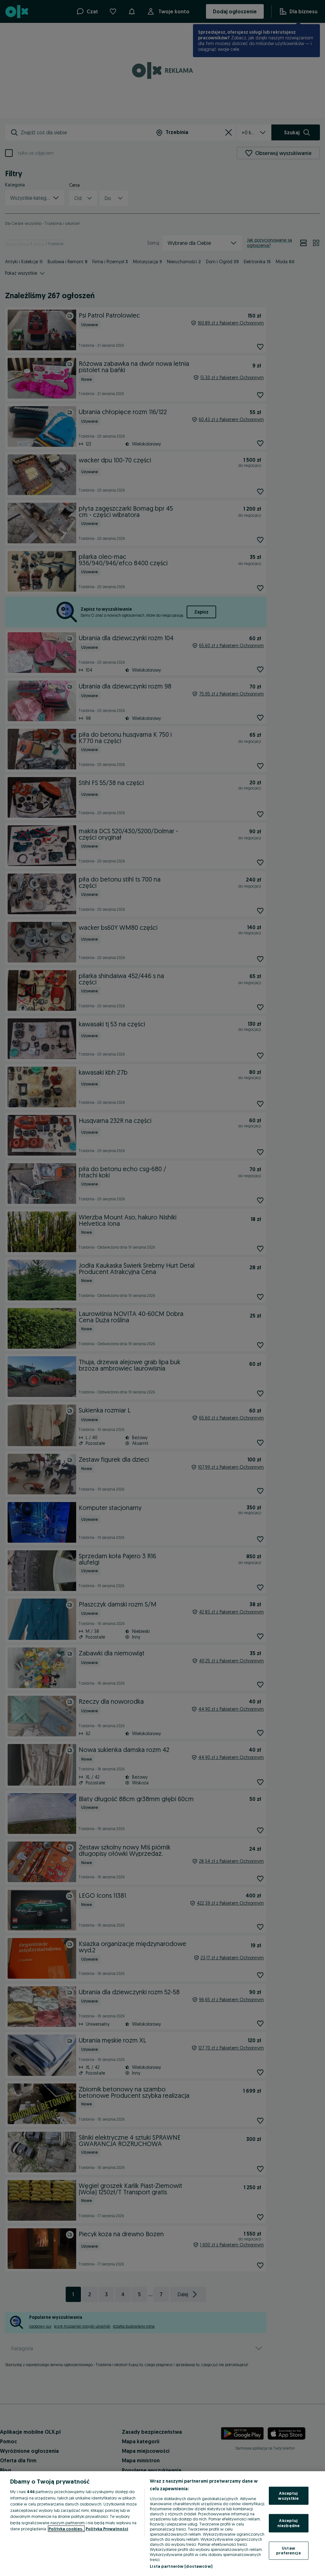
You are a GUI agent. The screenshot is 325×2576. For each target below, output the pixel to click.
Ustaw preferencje (288, 2550)
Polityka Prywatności (107, 2529)
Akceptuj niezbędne (289, 2523)
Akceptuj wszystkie (288, 2496)
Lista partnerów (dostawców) (181, 2566)
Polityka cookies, (66, 2529)
